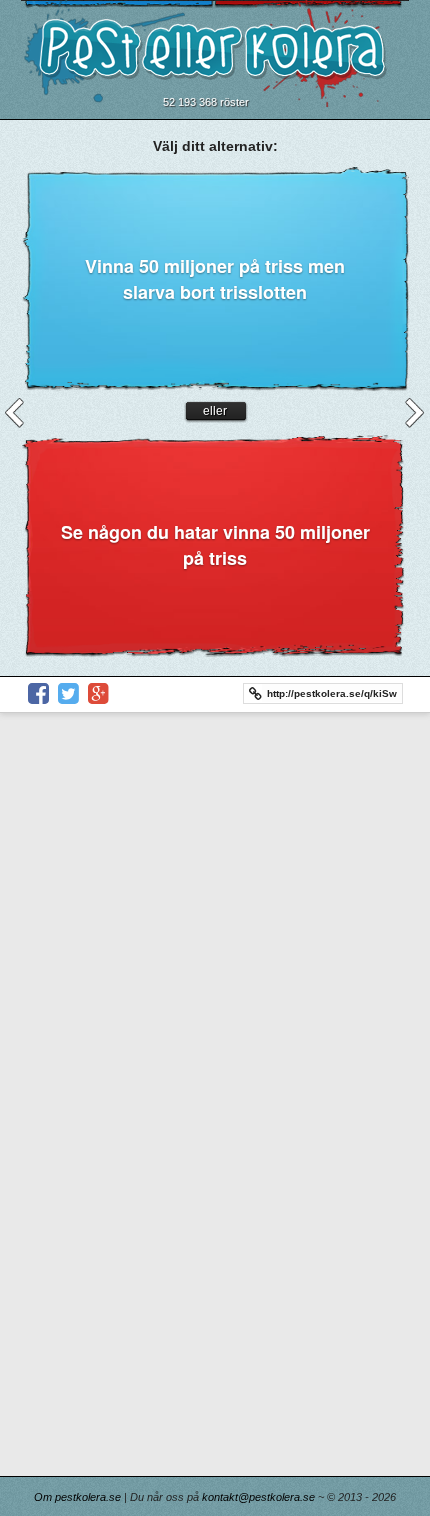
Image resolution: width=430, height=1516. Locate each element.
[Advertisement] (215, 938)
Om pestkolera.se (77, 1497)
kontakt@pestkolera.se (258, 1497)
